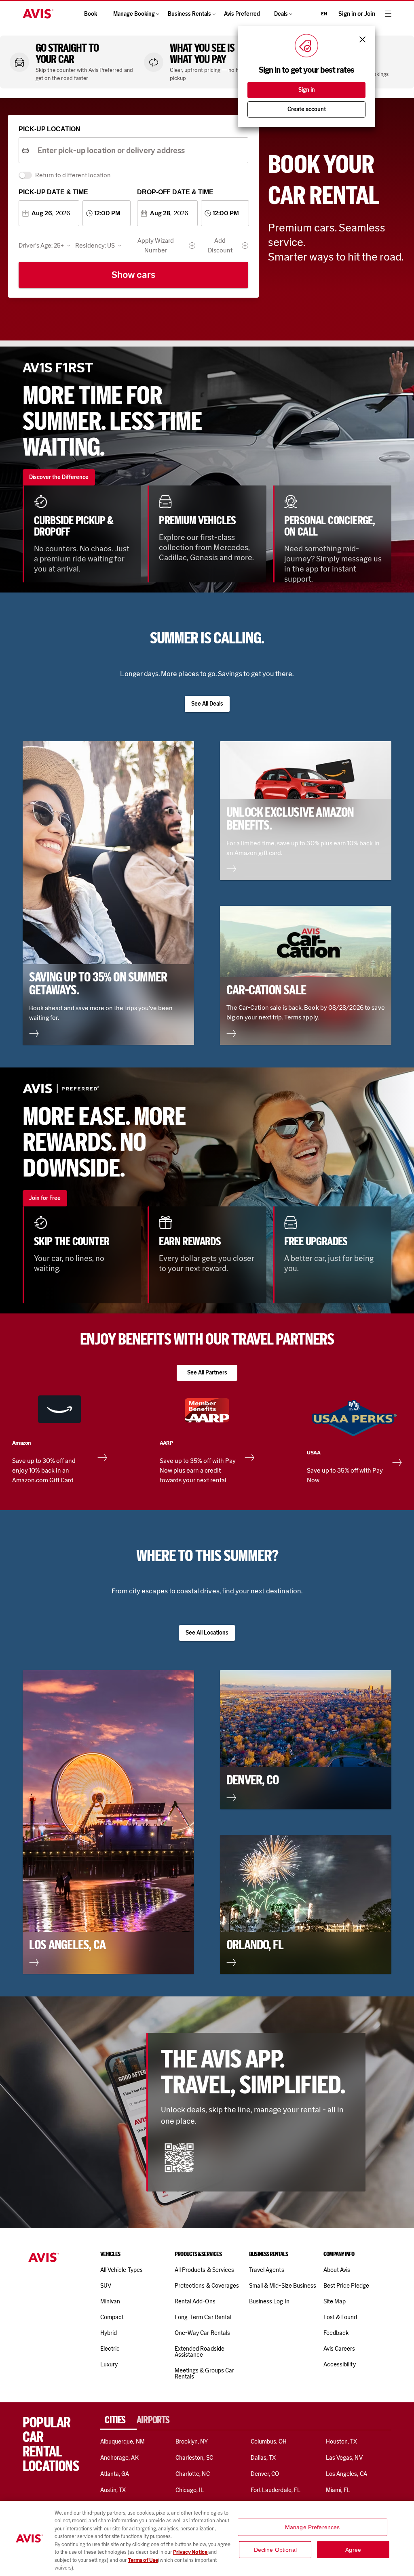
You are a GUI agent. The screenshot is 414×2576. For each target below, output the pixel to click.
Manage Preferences (313, 2527)
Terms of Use (143, 2560)
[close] (362, 39)
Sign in (307, 90)
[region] (207, 2538)
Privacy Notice (191, 2552)
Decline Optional (275, 2549)
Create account (307, 109)
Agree (353, 2549)
